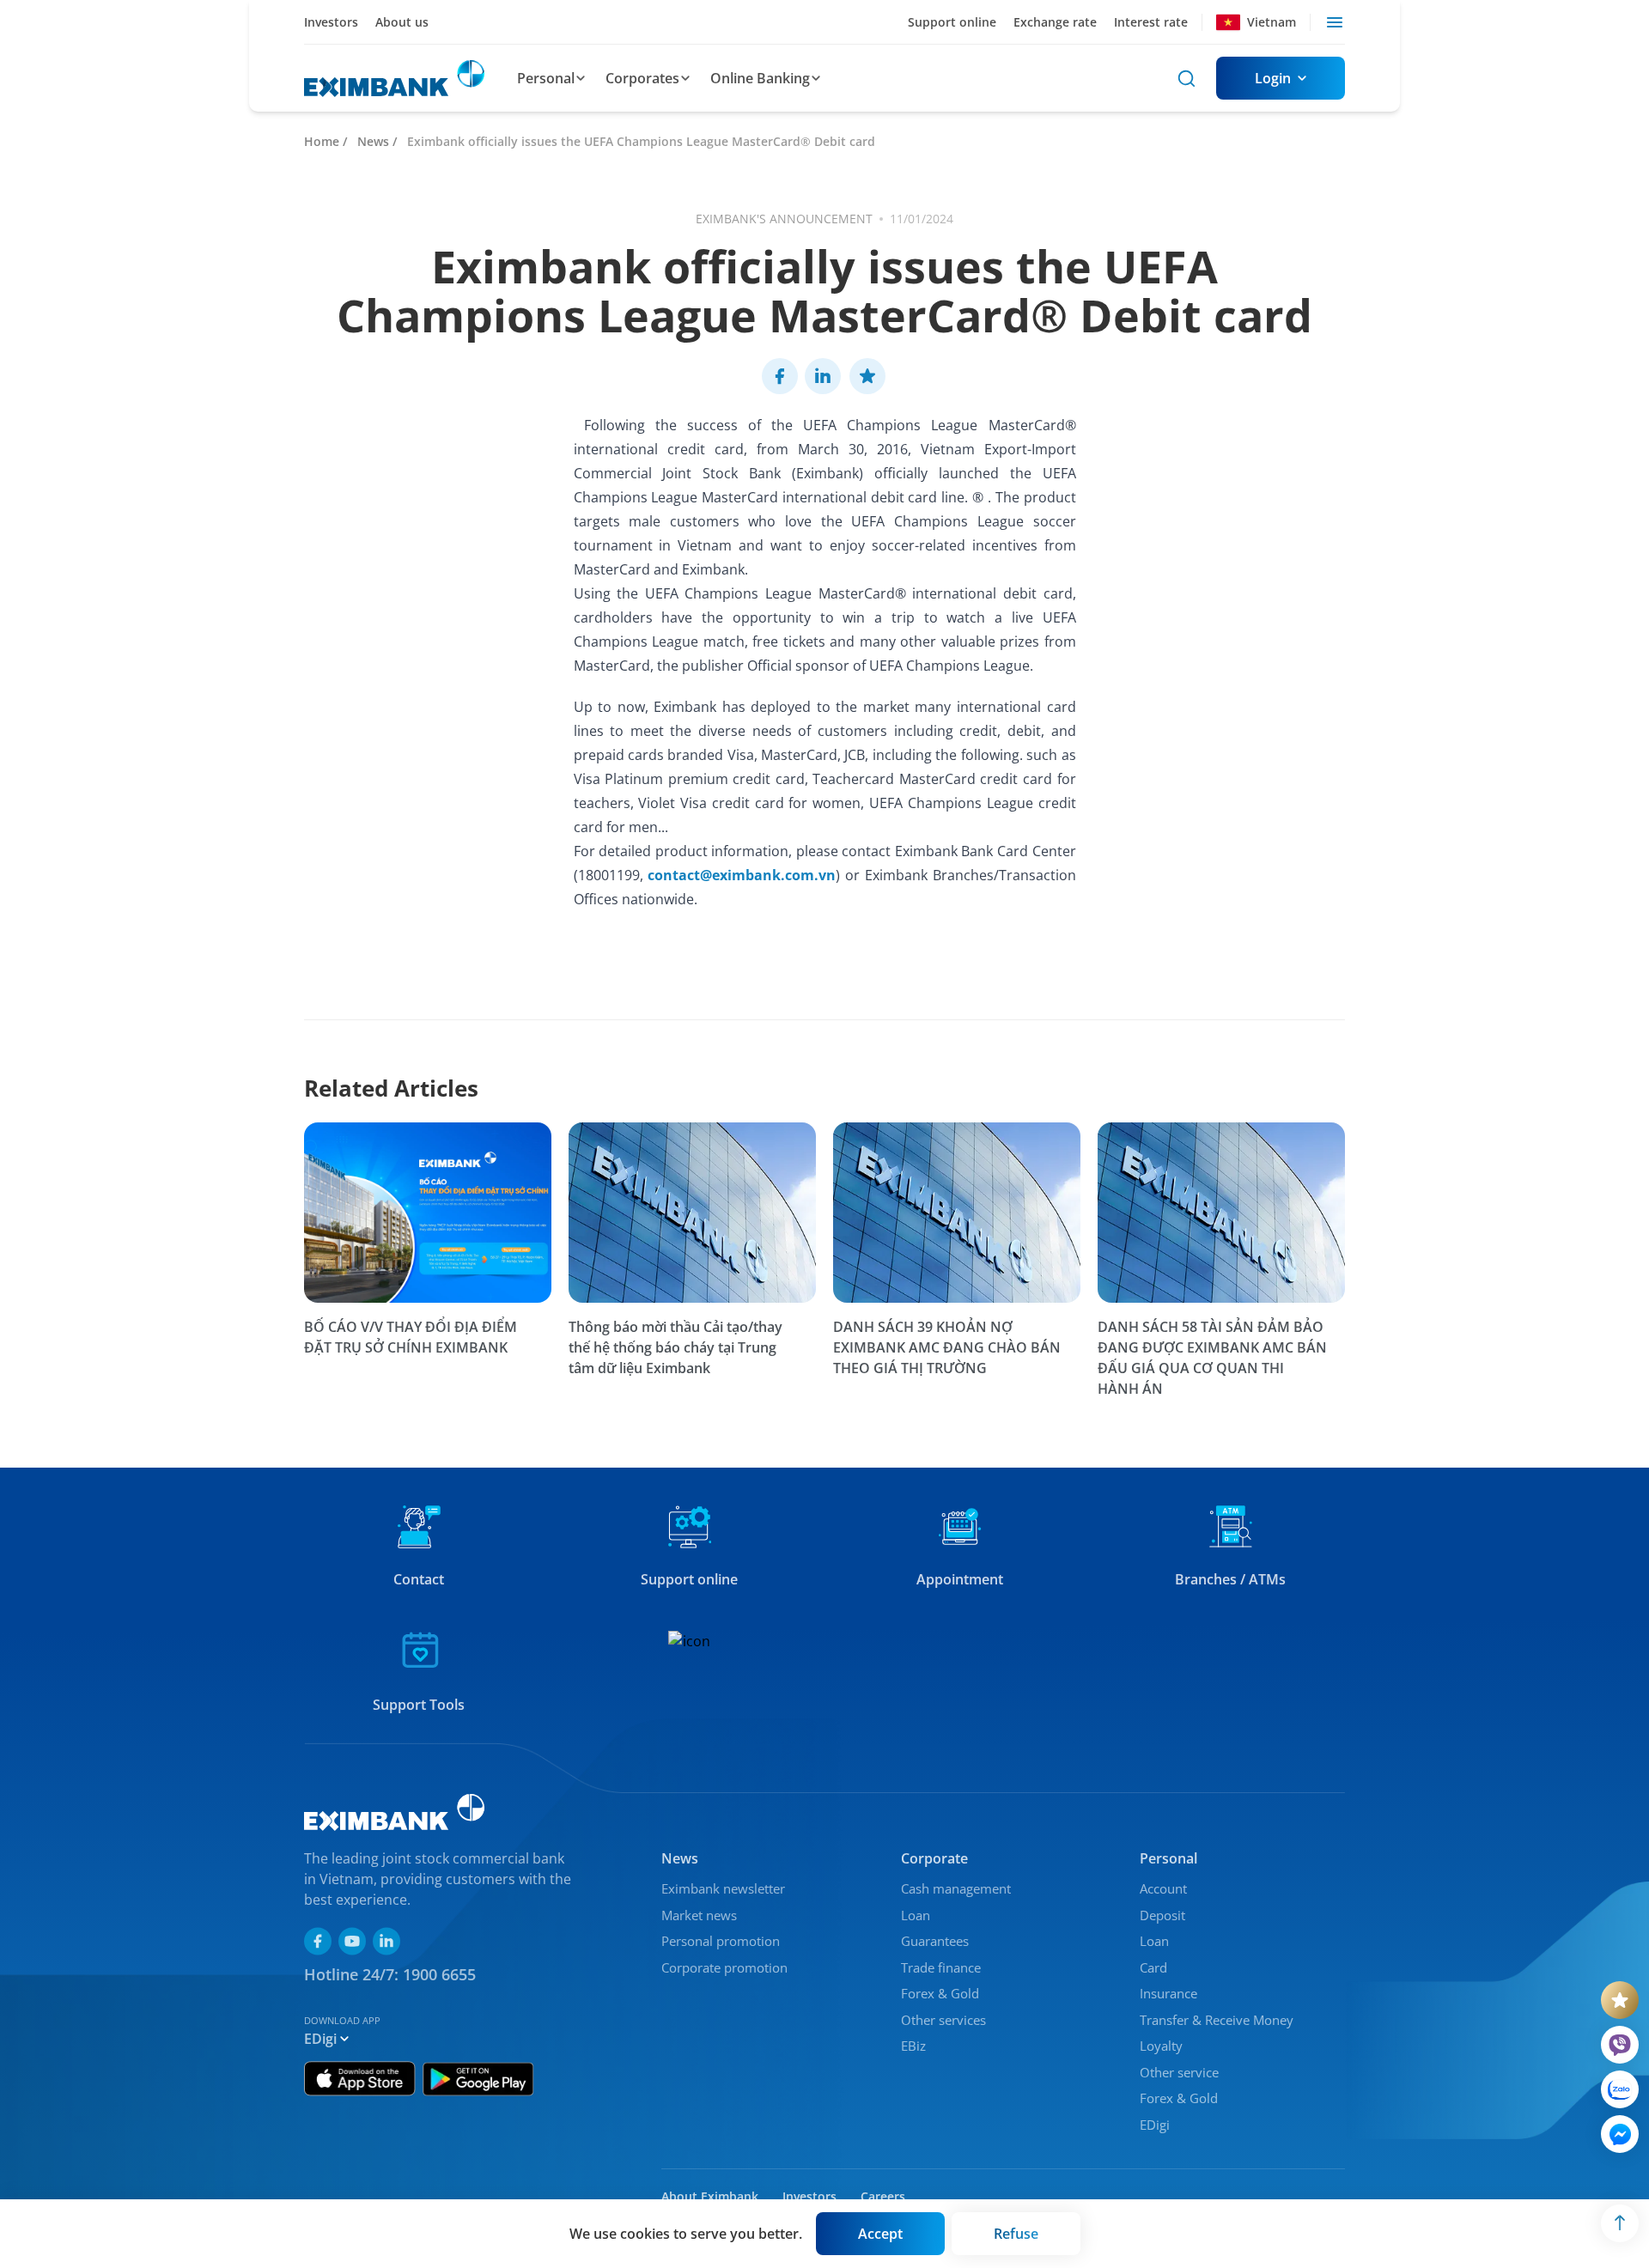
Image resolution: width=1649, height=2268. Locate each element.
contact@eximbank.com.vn (742, 875)
